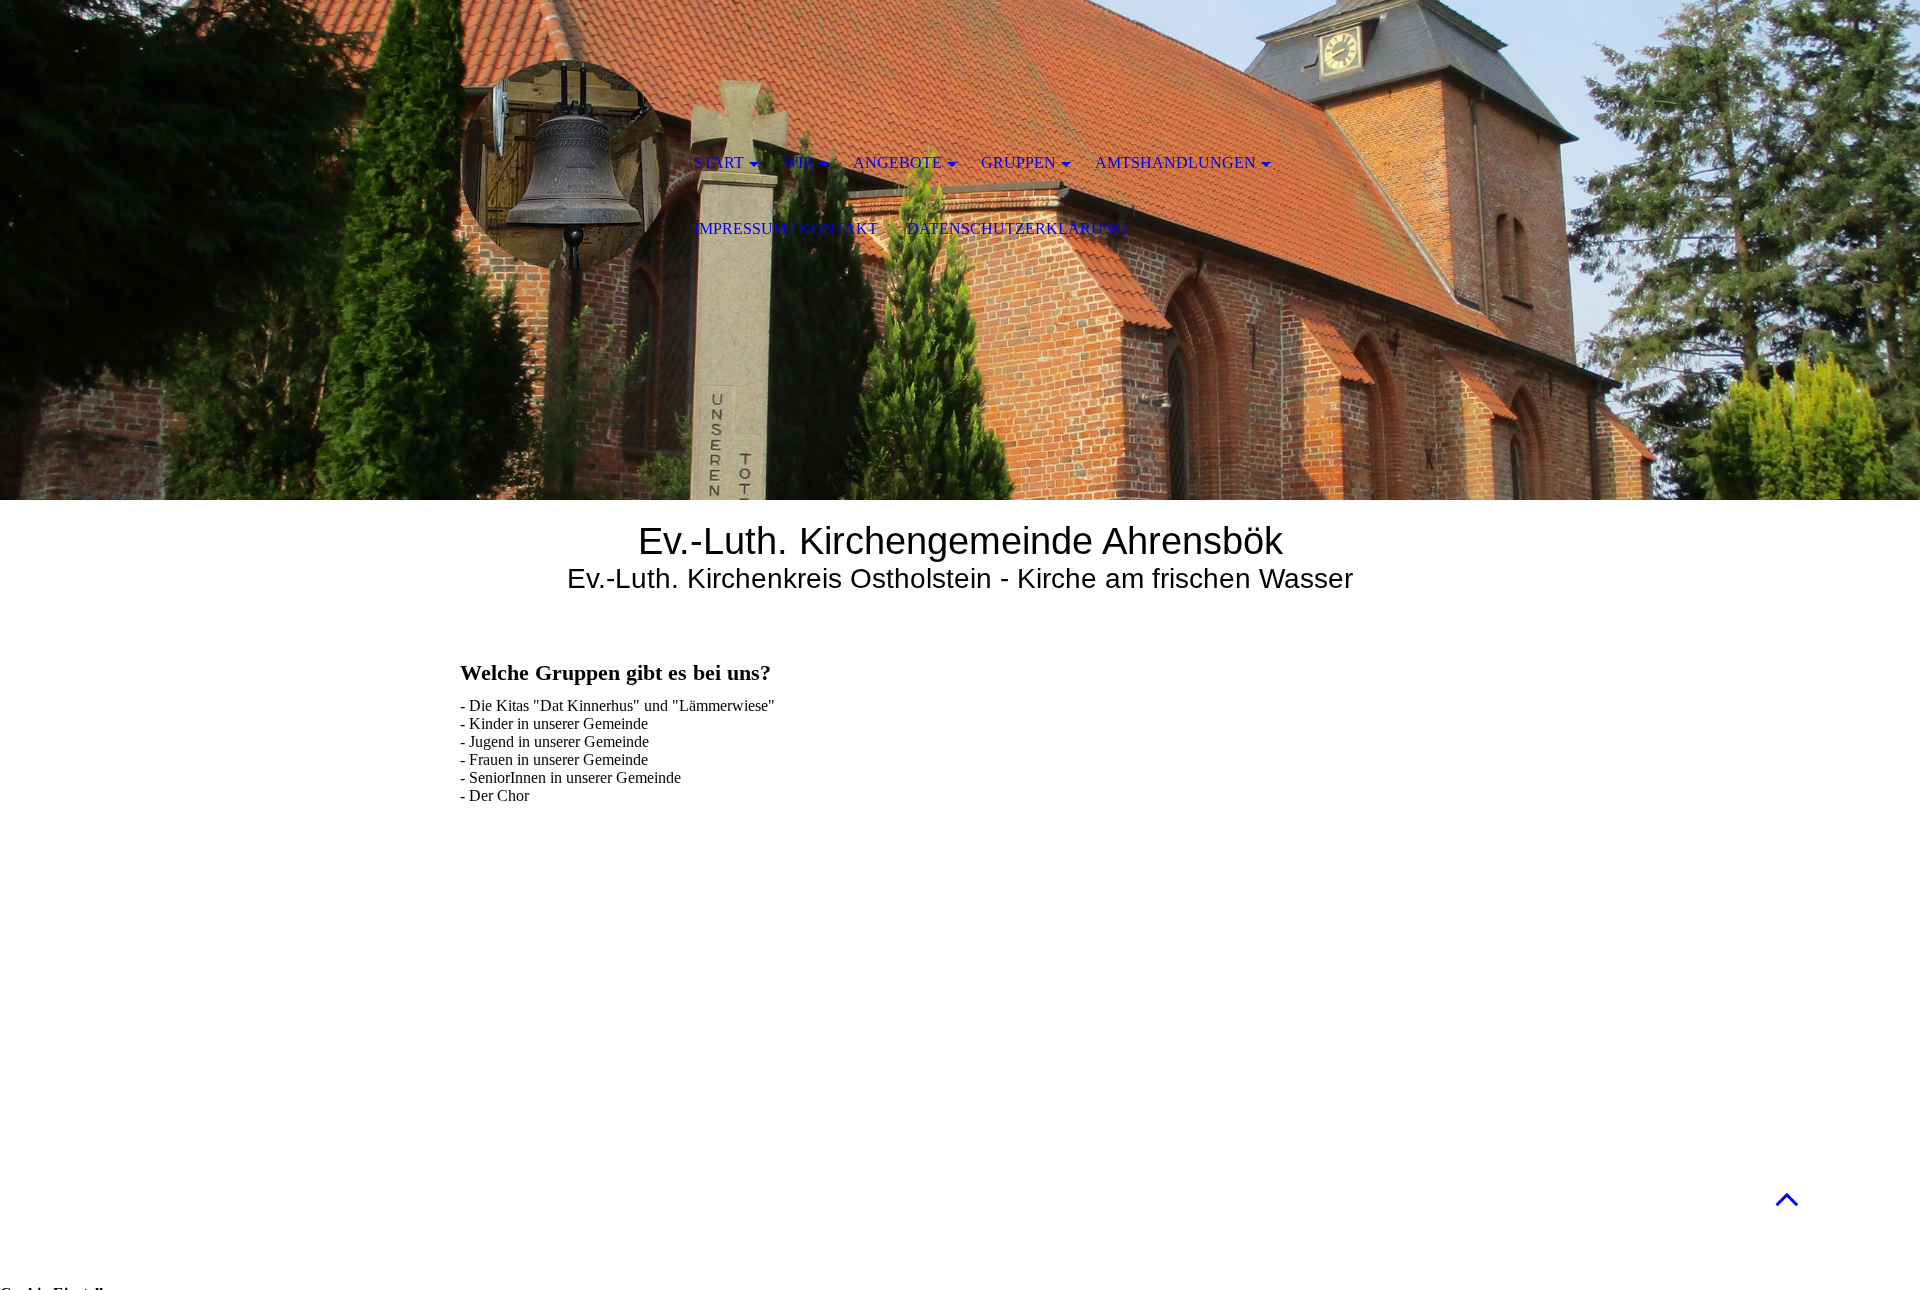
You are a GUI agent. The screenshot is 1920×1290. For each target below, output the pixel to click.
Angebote (897, 162)
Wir (798, 162)
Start (719, 162)
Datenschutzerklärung (1017, 228)
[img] (565, 165)
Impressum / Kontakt (786, 228)
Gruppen (1018, 162)
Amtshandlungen (1175, 162)
